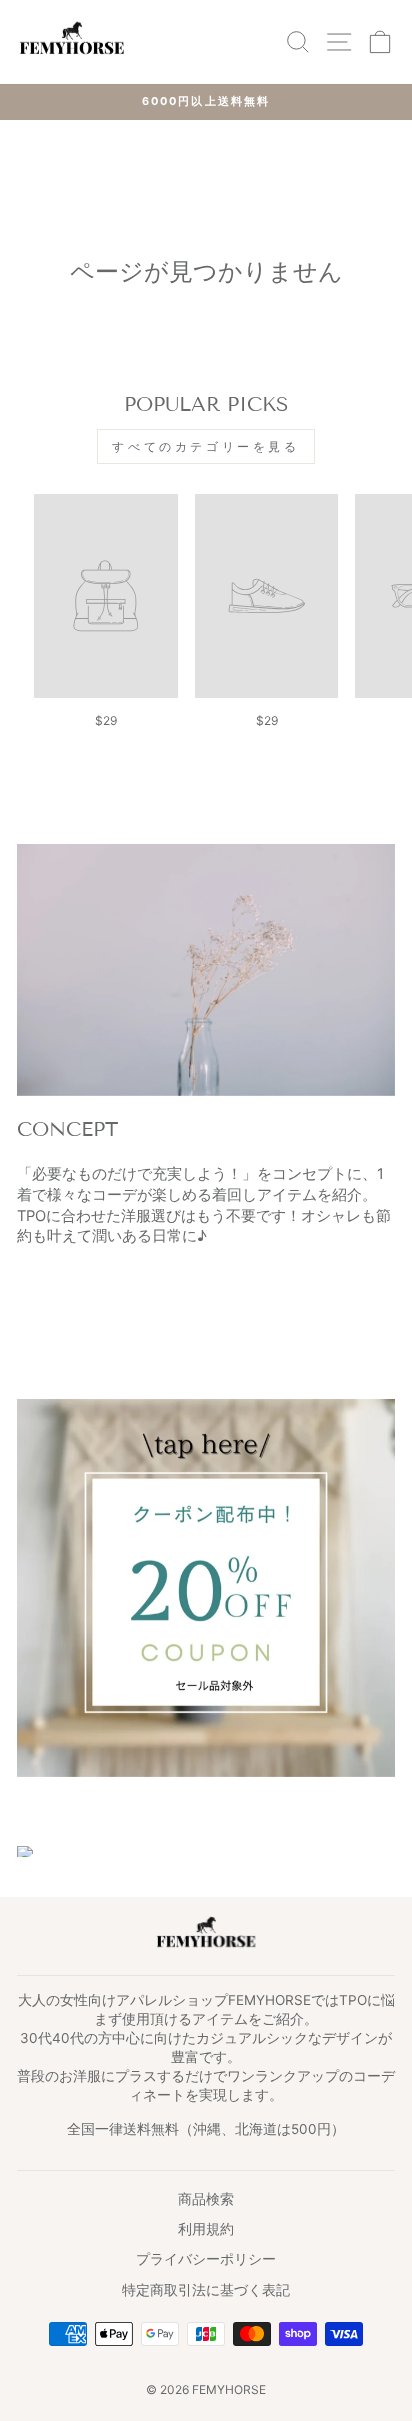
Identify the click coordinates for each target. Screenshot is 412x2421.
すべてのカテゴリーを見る (205, 446)
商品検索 (206, 2199)
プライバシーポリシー (206, 2259)
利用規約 (206, 2229)
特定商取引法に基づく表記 (206, 2290)
